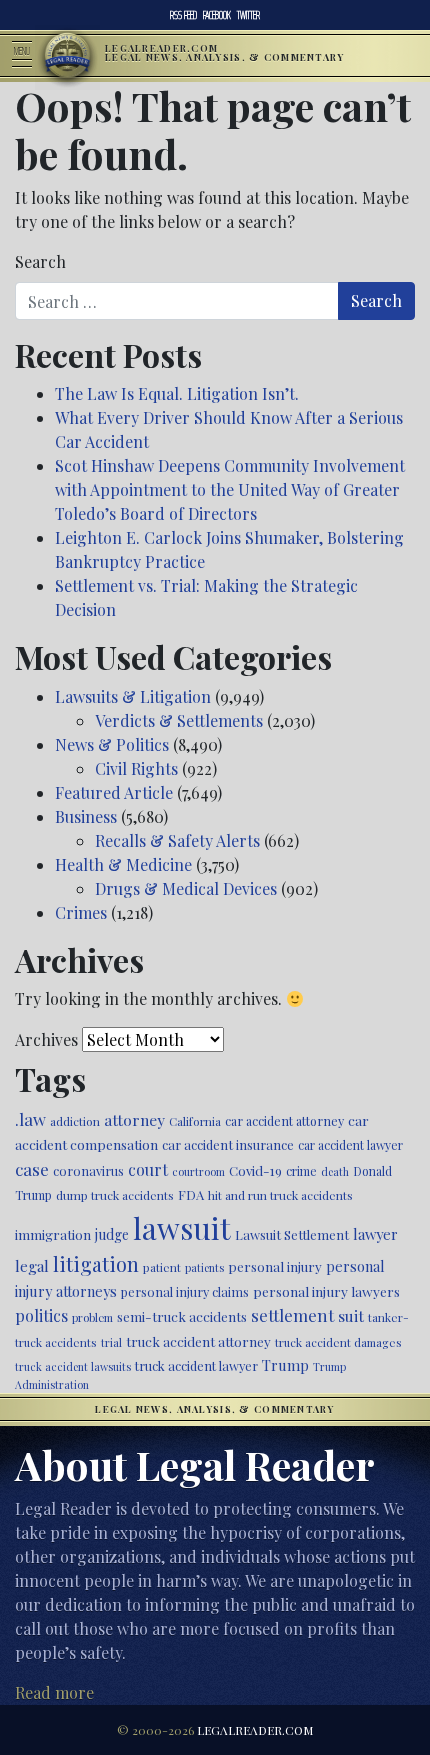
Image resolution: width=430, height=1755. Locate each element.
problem (92, 1317)
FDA (191, 1194)
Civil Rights (136, 768)
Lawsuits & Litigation (133, 696)
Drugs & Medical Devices (186, 888)
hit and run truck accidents (280, 1195)
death (335, 1171)
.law (30, 1119)
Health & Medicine (123, 864)
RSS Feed (183, 15)
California (195, 1121)
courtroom (198, 1171)
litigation (96, 1264)
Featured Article (114, 792)
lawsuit (182, 1227)
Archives (46, 1039)
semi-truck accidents (182, 1316)
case (32, 1168)
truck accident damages (338, 1342)
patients (204, 1267)
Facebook (217, 15)
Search (40, 261)
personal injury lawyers (326, 1291)
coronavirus (88, 1170)
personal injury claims (185, 1291)
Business (86, 816)
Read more (54, 1692)
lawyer (375, 1234)
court (148, 1169)
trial (111, 1342)
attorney (134, 1119)
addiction (75, 1121)
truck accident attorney (198, 1341)
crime (301, 1171)
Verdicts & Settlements (179, 720)
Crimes (81, 912)
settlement (292, 1315)
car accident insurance (228, 1144)
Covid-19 (255, 1170)
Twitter (248, 15)
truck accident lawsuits (73, 1366)
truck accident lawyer (196, 1365)
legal (32, 1266)
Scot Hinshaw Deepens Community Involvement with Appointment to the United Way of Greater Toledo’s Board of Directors (230, 489)
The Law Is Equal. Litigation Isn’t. (177, 393)
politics (41, 1315)
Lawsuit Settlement (292, 1234)
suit (351, 1315)
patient (162, 1267)
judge (112, 1234)
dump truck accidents (115, 1195)
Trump (285, 1365)
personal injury (275, 1266)
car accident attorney (284, 1120)
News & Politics (112, 744)
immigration (53, 1234)
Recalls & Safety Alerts (177, 840)
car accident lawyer (350, 1145)
